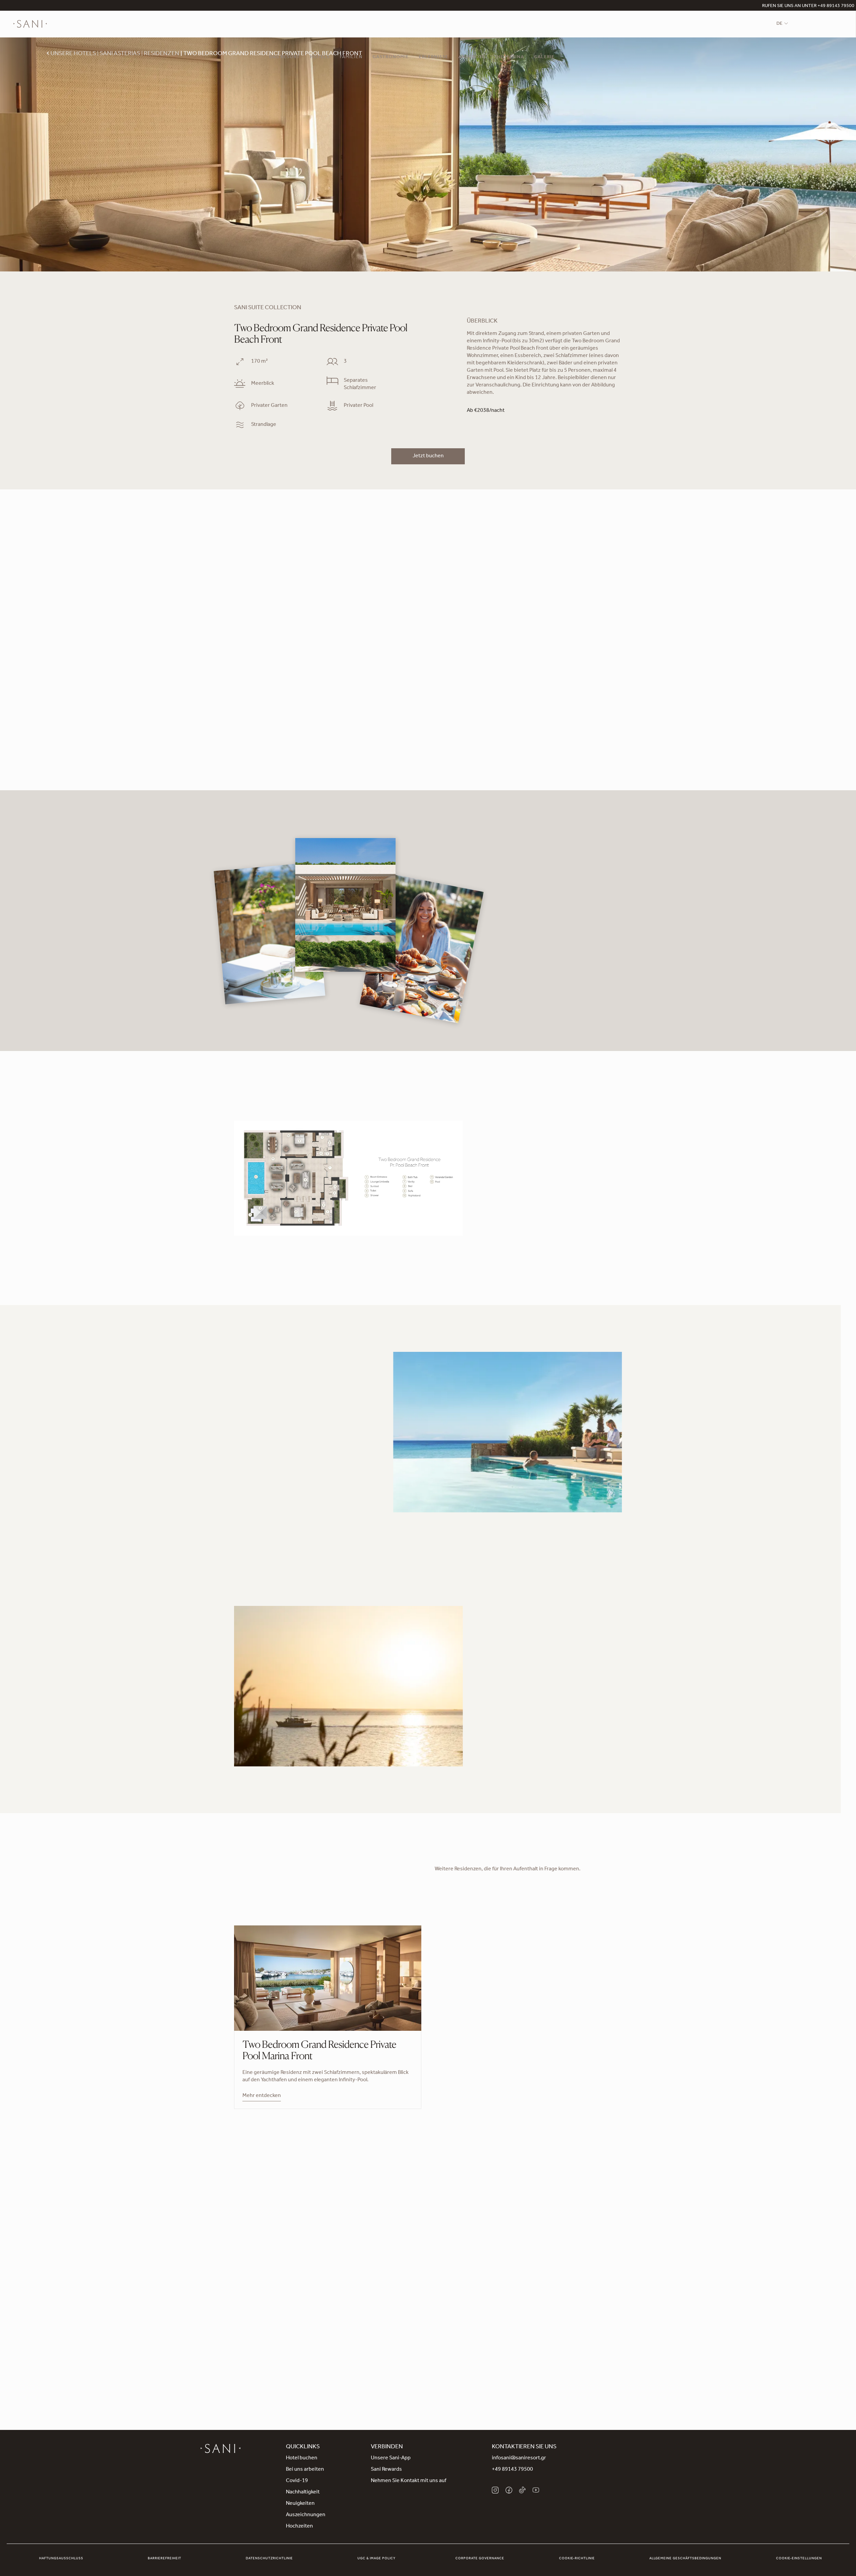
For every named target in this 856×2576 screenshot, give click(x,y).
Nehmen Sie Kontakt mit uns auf (409, 2481)
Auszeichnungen (306, 2515)
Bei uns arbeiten (305, 2470)
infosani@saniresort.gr (519, 2458)
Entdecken (428, 2315)
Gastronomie (391, 57)
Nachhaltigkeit (303, 2492)
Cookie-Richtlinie (577, 2559)
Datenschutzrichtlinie (269, 2559)
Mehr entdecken (262, 2096)
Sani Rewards (386, 2470)
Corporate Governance (480, 2559)
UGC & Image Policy (377, 2559)
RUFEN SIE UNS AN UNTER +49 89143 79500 (808, 6)
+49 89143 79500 (512, 2470)
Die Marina (510, 57)
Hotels (320, 57)
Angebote (472, 57)
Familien (351, 57)
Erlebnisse (434, 57)
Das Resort (285, 57)
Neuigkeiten (300, 2504)
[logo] (30, 24)
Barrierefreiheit (165, 2559)
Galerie (544, 57)
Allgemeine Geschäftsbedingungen (685, 2559)
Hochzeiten (299, 2527)
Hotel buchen (302, 2458)
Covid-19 (297, 2481)
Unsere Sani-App (391, 2458)
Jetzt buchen (428, 456)
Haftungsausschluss (61, 2559)
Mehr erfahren (251, 1499)
